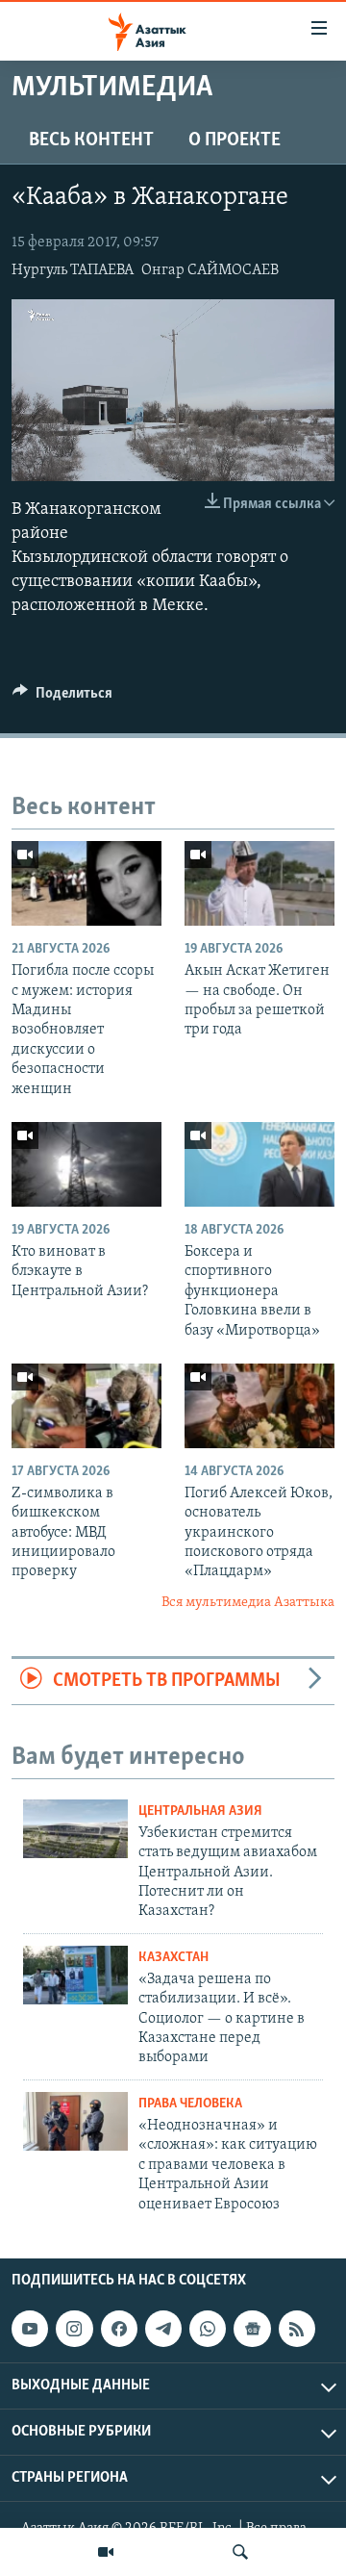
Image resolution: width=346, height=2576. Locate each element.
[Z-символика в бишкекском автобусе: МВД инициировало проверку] (86, 1406)
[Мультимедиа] (106, 2552)
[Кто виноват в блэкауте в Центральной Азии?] (86, 1164)
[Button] (62, 698)
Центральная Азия (200, 1811)
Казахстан (173, 1958)
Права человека (190, 2104)
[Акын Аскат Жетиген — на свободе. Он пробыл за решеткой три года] (259, 883)
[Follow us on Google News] (252, 2329)
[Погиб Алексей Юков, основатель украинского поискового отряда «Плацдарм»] (259, 1406)
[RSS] (297, 2329)
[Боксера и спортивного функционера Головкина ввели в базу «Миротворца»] (259, 1164)
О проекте (235, 140)
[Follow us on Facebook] (119, 2329)
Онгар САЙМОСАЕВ (210, 270)
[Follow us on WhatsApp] (208, 2329)
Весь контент (91, 140)
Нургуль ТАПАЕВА (73, 270)
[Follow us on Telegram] (163, 2329)
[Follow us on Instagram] (74, 2329)
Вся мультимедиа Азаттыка (248, 1603)
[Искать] (240, 2552)
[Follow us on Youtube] (30, 2329)
